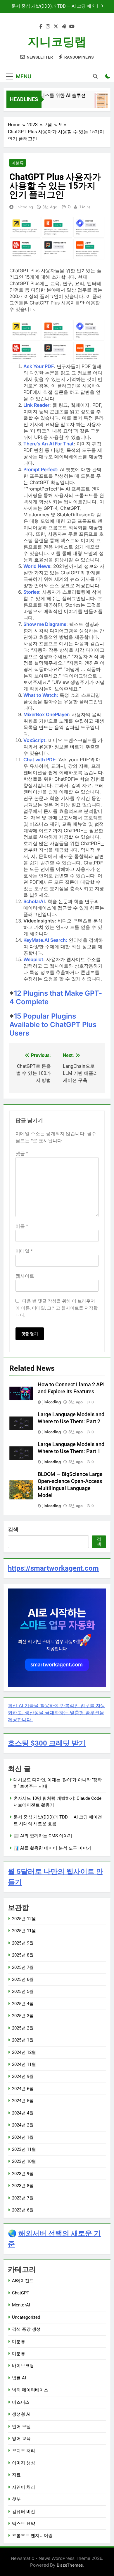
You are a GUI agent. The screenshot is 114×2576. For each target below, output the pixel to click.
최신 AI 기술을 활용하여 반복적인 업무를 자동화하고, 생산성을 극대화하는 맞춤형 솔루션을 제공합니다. (57, 1712)
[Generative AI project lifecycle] (100, 103)
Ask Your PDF (39, 366)
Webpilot (33, 959)
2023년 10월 (24, 2161)
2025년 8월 (23, 1955)
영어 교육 (21, 2439)
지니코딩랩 (57, 42)
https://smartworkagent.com (53, 1568)
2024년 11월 (24, 2064)
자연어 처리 (24, 2487)
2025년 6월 (23, 1979)
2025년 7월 (23, 1967)
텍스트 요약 (24, 2524)
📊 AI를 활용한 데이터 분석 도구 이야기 (52, 1848)
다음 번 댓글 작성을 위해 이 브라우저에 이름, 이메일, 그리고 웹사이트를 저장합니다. (57, 1308)
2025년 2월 (23, 2028)
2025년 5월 (23, 1991)
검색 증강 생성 (26, 2329)
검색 (13, 1529)
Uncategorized (26, 2317)
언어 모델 (21, 2427)
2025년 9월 (23, 1943)
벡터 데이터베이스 (30, 2390)
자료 (16, 2475)
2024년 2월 (23, 2125)
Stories (31, 592)
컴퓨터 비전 (24, 2512)
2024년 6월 (23, 2089)
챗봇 (16, 2499)
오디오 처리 (24, 2451)
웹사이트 (25, 1276)
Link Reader (36, 405)
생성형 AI (21, 2414)
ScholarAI (34, 901)
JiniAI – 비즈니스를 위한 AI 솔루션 (44, 95)
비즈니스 (21, 2402)
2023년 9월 (23, 2174)
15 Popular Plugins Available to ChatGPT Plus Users (53, 1025)
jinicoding (24, 207)
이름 (22, 1226)
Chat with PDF (39, 760)
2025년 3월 (23, 2016)
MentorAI (21, 2305)
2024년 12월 (24, 2052)
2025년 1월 (23, 2040)
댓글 (22, 1154)
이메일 (24, 1251)
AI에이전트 (23, 2281)
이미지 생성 (24, 2463)
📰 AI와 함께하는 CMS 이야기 (62, 6)
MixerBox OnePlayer (46, 714)
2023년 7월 (23, 2198)
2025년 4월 (23, 2004)
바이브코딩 (23, 2366)
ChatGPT (21, 2293)
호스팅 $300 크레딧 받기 (47, 1743)
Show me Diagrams (45, 624)
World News (37, 566)
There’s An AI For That (49, 444)
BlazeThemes (70, 2565)
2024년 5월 (23, 2101)
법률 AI (19, 2378)
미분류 (18, 163)
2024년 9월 (23, 2076)
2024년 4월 (23, 2113)
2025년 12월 (24, 1919)
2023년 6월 (23, 2210)
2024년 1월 (23, 2137)
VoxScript (34, 740)
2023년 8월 (23, 2186)
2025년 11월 (24, 1931)
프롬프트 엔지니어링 (32, 2536)
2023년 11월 (24, 2149)
